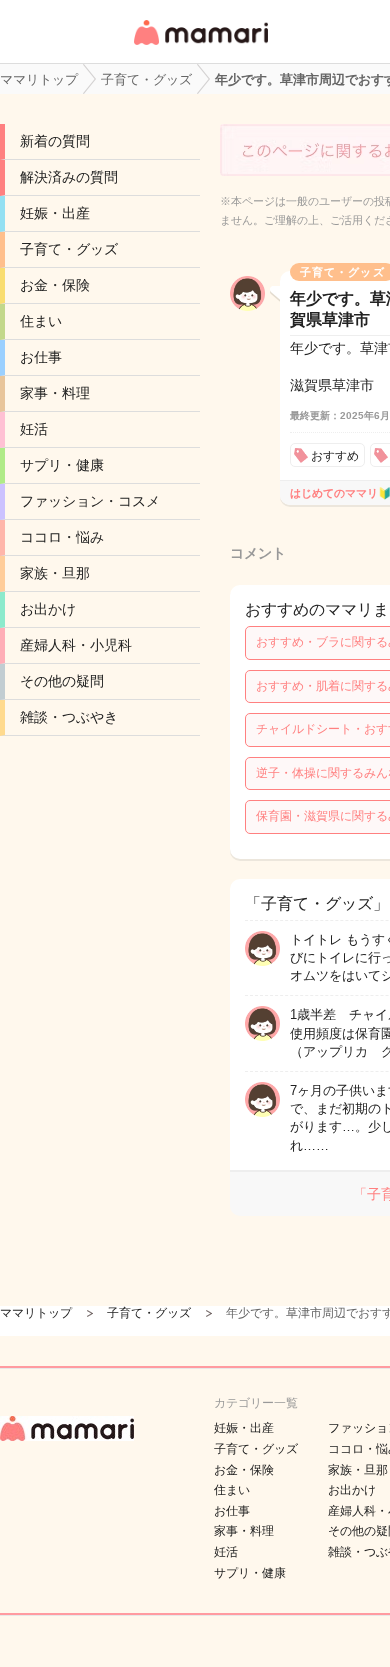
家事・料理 (55, 393)
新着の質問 (55, 141)
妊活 (34, 429)
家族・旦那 (55, 573)
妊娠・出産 (55, 213)
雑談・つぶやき (69, 717)
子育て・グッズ (69, 249)
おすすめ (335, 456)
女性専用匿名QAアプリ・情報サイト (200, 46)
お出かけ (48, 609)
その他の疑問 (62, 681)
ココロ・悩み (62, 537)
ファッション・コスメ (90, 501)
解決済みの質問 (69, 177)
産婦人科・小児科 (76, 645)
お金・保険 (55, 285)
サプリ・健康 (62, 465)
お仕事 (41, 357)
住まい (41, 321)
